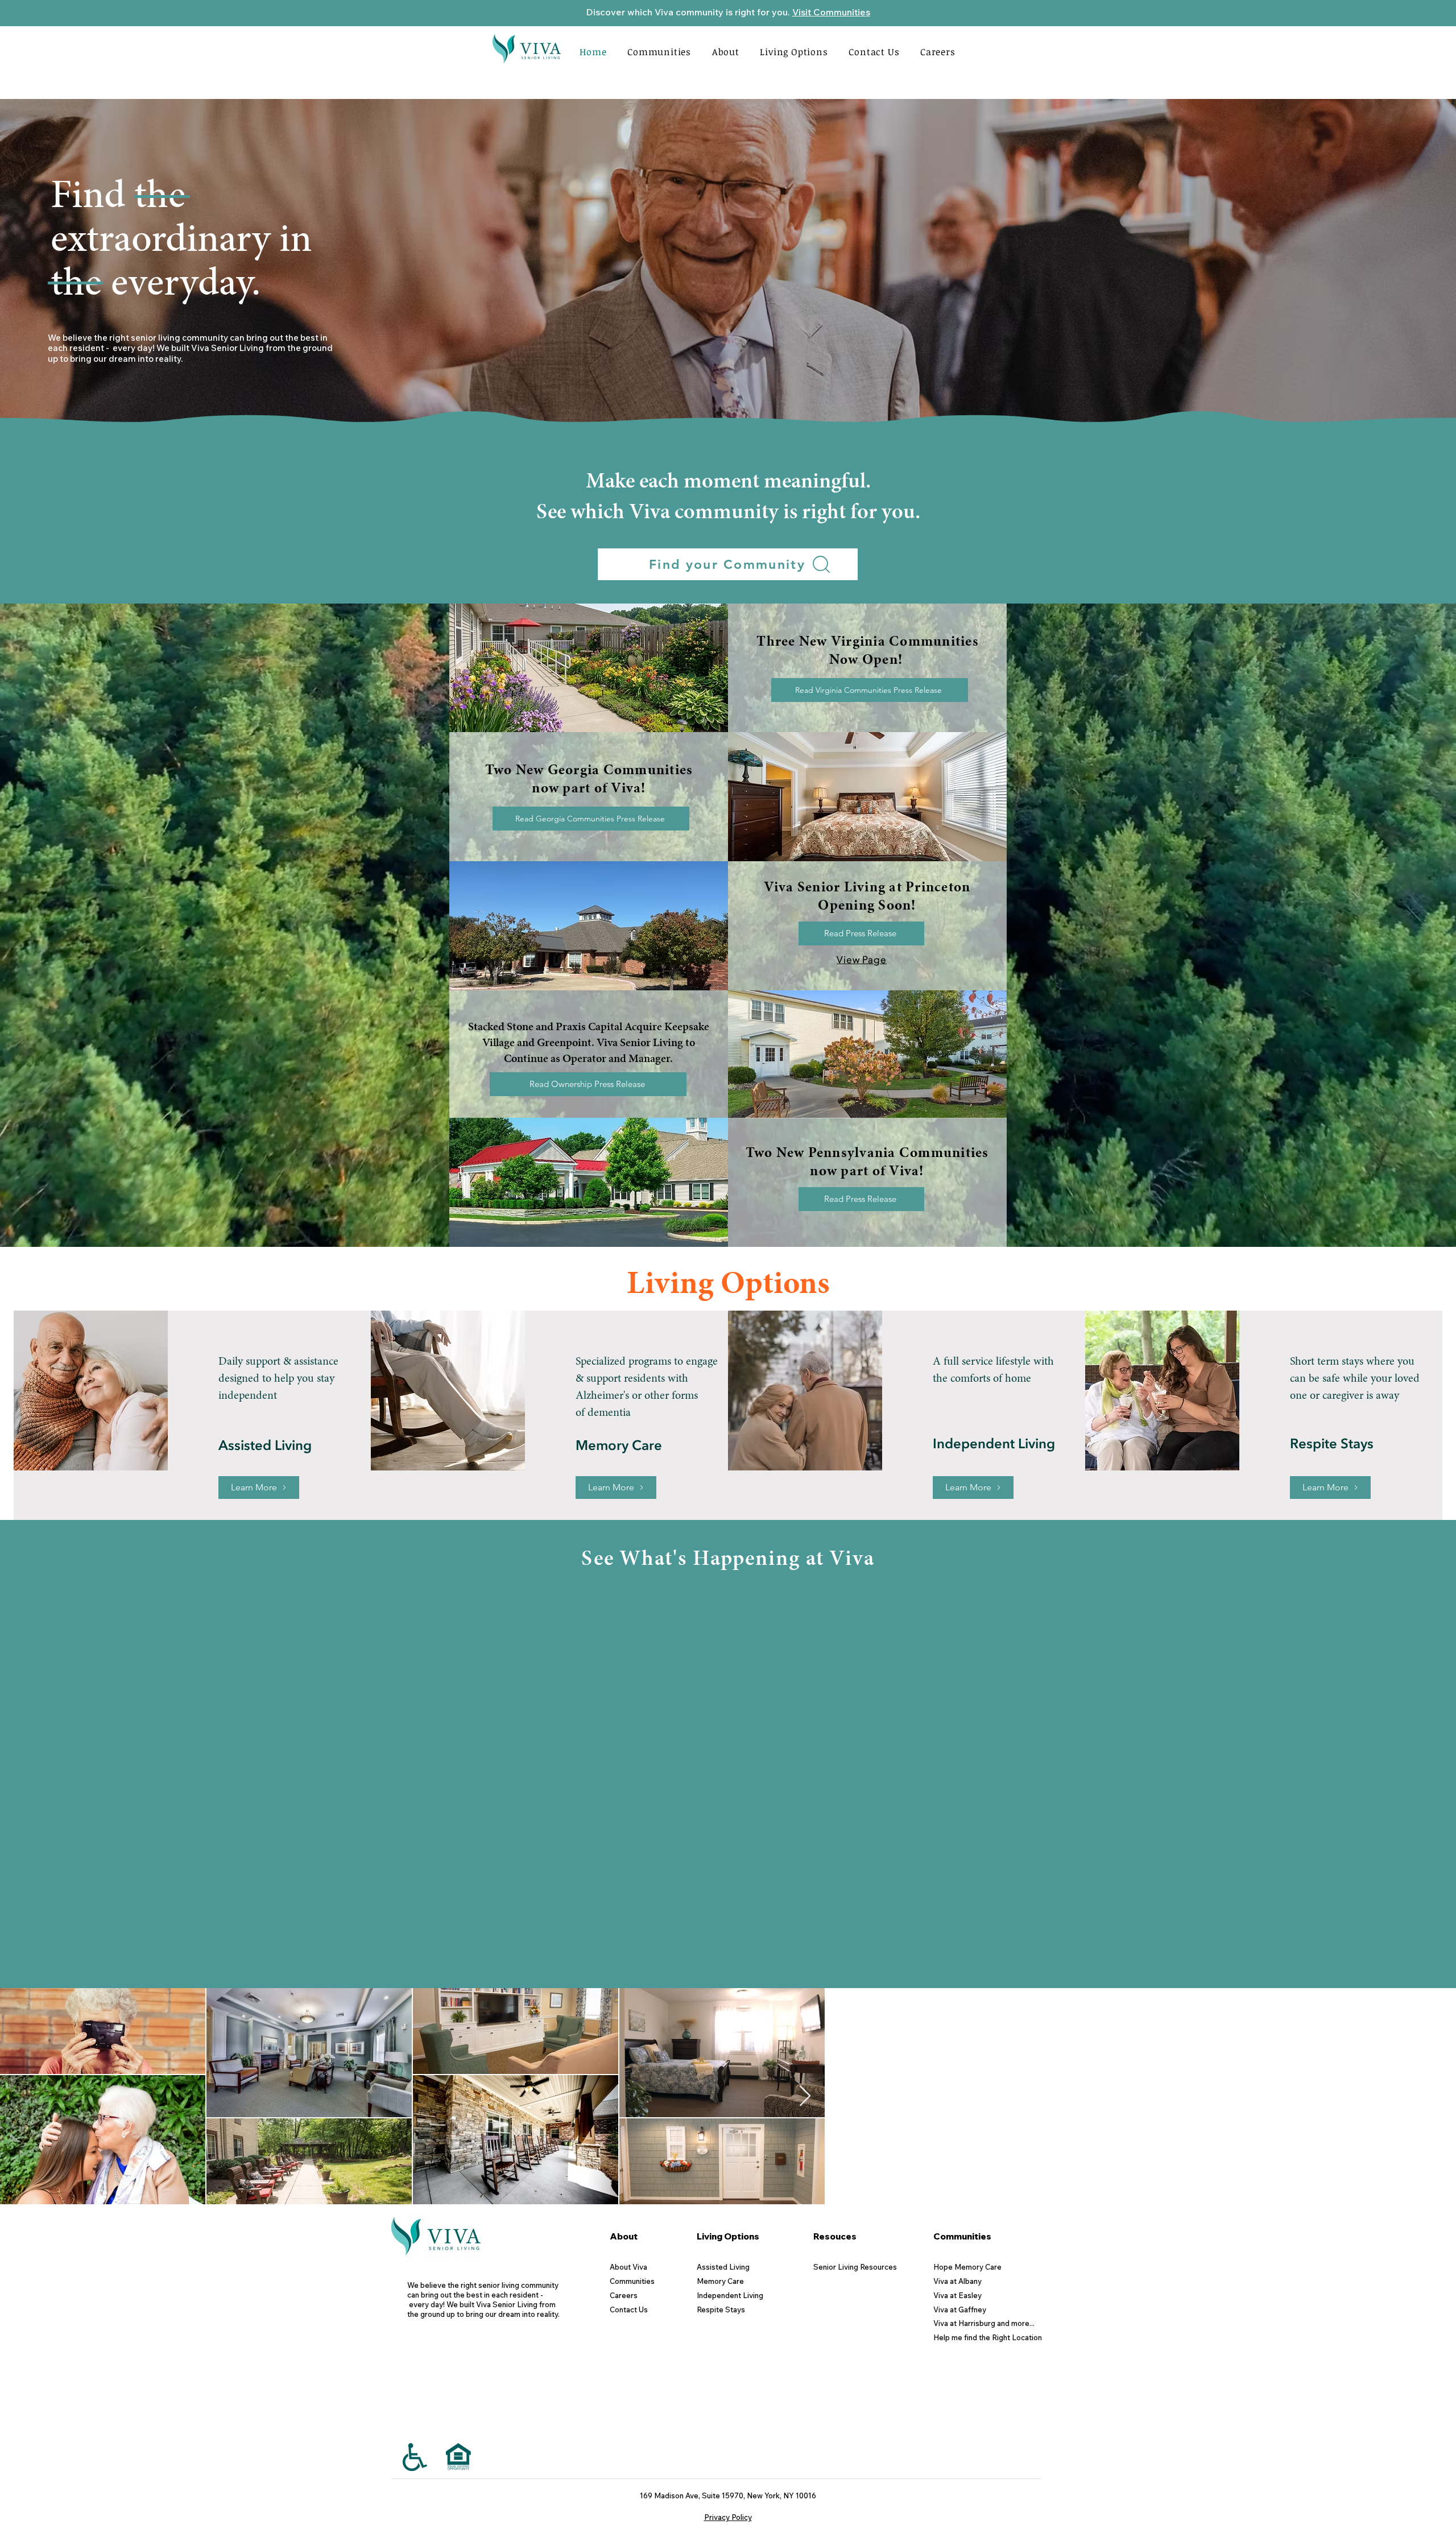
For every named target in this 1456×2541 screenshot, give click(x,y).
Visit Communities (831, 12)
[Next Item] (1436, 2357)
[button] (725, 52)
